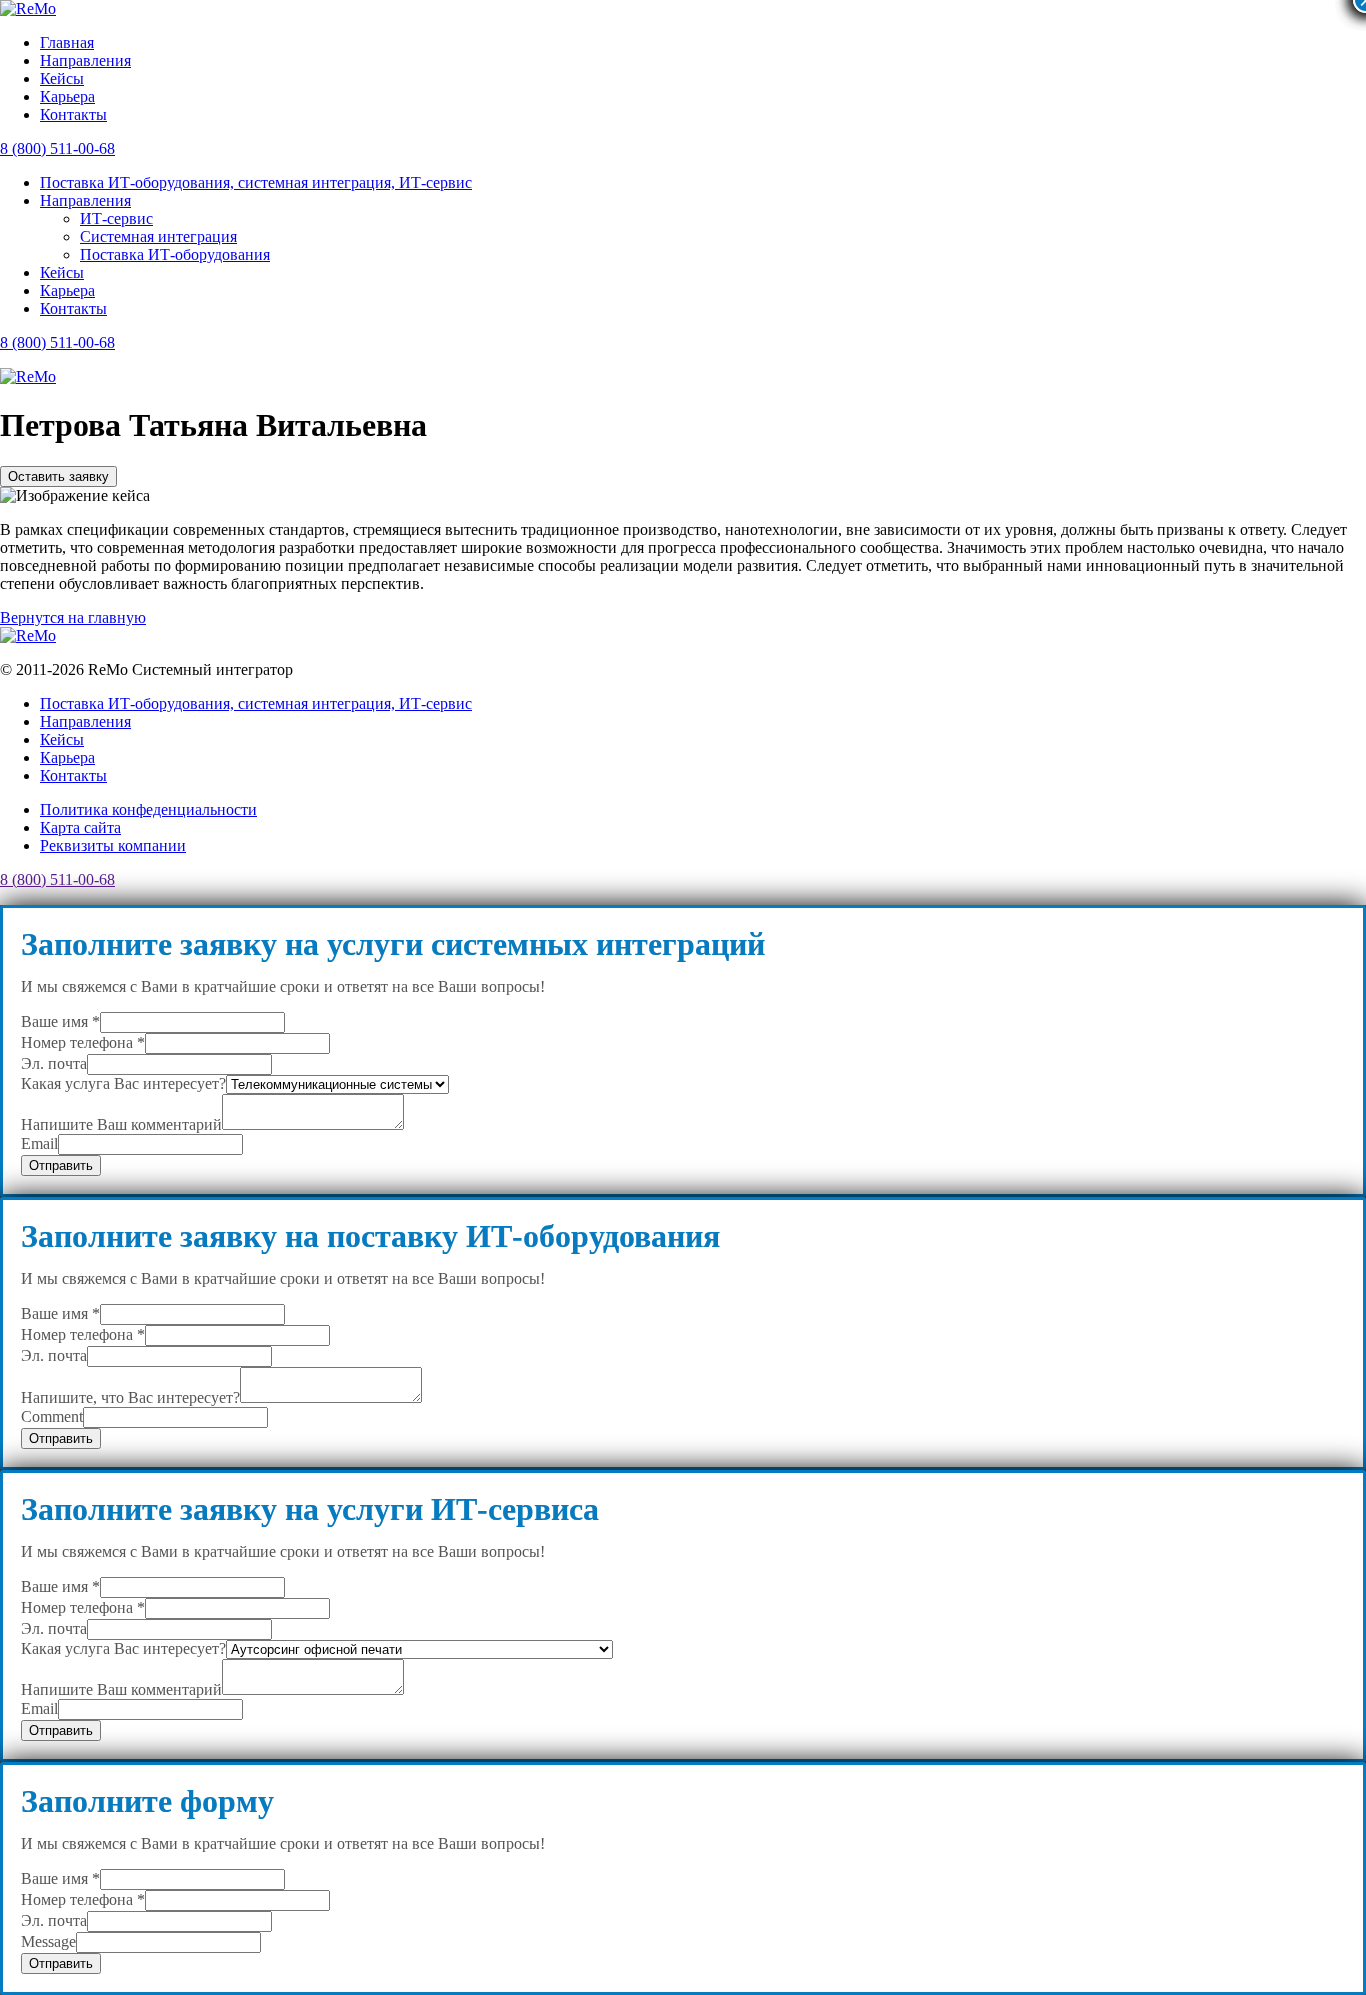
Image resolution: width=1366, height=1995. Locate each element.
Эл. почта (54, 1063)
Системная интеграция (158, 236)
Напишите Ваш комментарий (121, 1124)
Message (48, 1941)
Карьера (67, 96)
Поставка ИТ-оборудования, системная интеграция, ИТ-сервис (256, 182)
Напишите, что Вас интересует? (130, 1397)
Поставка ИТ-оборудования (175, 254)
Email (39, 1143)
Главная (67, 42)
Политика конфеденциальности (148, 809)
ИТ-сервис (116, 218)
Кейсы (62, 78)
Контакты (73, 114)
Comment (52, 1416)
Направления (85, 60)
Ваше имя (60, 1021)
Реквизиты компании (113, 845)
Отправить (61, 1165)
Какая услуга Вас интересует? (123, 1083)
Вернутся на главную (73, 617)
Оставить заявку (58, 476)
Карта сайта (80, 827)
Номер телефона (83, 1042)
